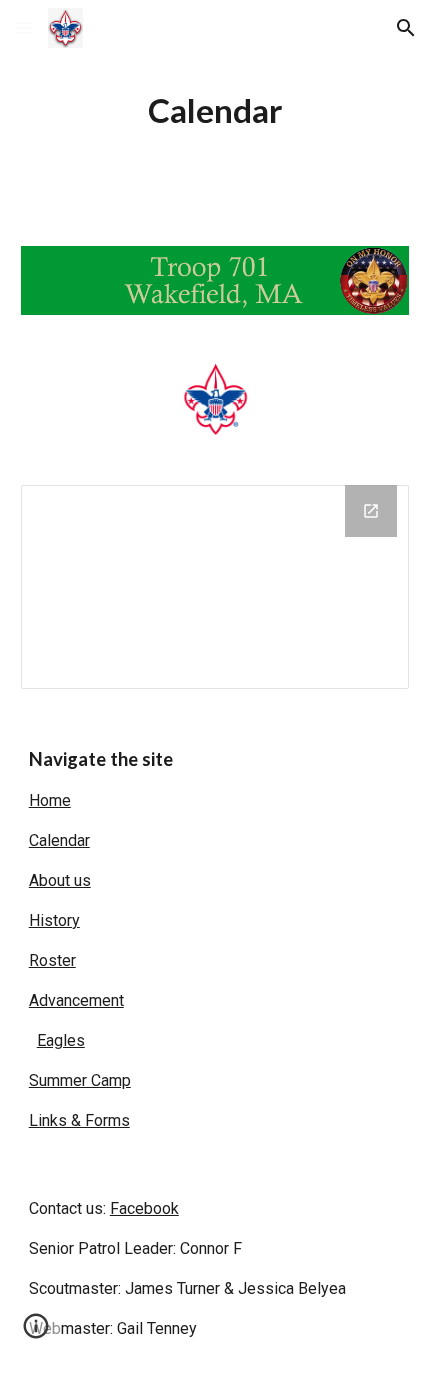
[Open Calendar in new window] (371, 511)
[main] (215, 111)
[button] (24, 27)
